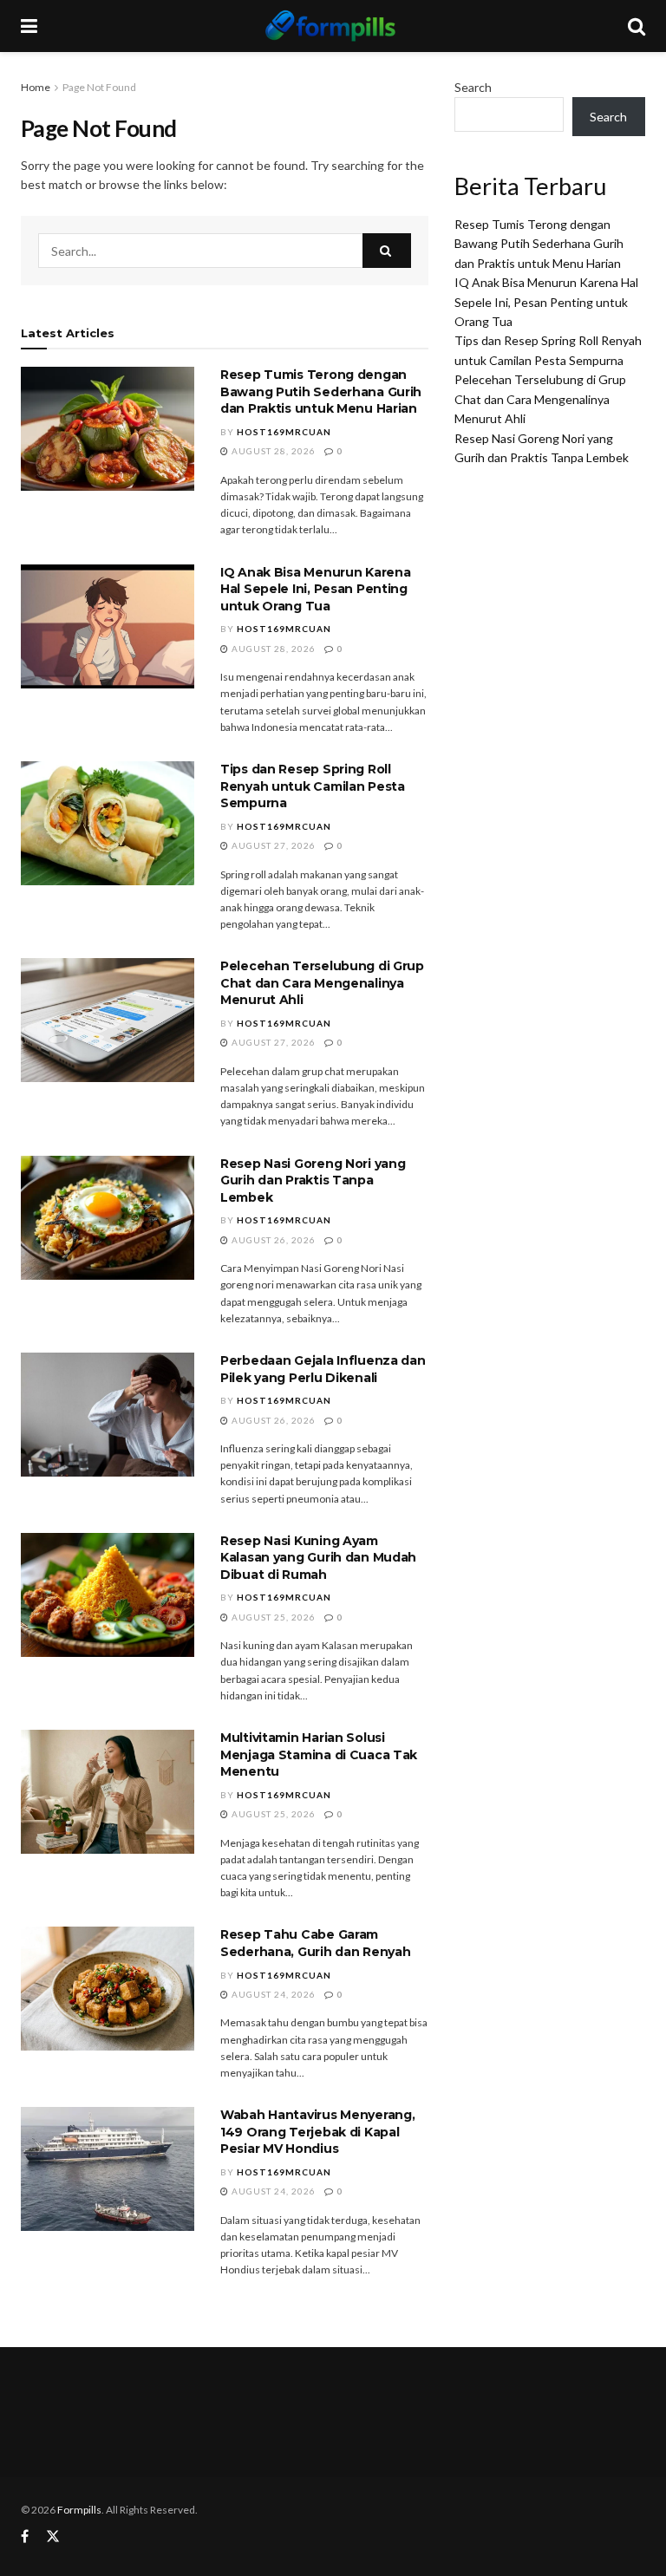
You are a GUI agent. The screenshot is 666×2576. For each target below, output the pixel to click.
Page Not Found (99, 87)
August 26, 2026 (272, 1240)
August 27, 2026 (272, 845)
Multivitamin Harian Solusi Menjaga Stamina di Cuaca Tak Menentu (319, 1754)
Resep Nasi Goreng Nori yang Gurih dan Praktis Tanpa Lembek (313, 1180)
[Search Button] (387, 251)
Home (36, 87)
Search (473, 87)
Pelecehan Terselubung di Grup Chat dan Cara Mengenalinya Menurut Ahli (322, 983)
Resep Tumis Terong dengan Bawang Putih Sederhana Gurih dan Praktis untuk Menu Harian (321, 391)
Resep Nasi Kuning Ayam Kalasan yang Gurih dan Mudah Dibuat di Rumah (318, 1558)
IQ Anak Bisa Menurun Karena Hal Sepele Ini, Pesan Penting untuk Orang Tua (315, 589)
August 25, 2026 (272, 1617)
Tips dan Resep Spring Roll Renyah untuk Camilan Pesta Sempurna (313, 786)
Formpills (79, 2510)
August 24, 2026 (272, 1994)
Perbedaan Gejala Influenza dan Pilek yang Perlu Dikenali (323, 1369)
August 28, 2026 (272, 451)
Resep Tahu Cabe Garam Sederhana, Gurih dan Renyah (315, 1943)
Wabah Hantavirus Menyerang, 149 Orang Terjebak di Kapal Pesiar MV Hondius (317, 2132)
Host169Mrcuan (284, 432)
